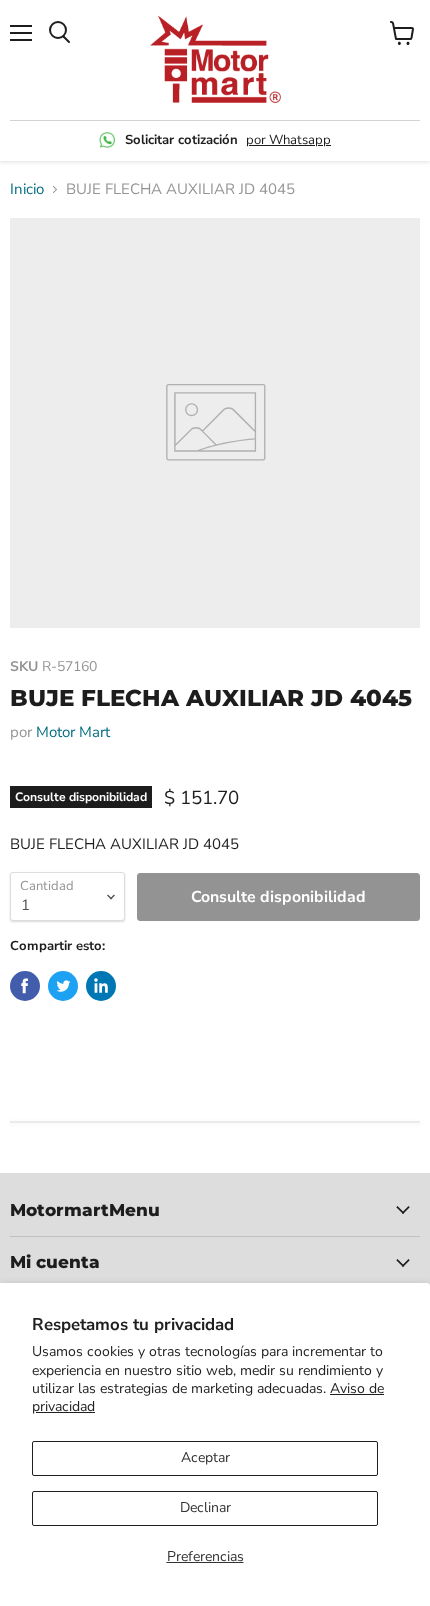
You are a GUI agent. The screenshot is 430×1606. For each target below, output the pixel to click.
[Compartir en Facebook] (25, 986)
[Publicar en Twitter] (63, 986)
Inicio (27, 189)
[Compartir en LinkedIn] (101, 986)
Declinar (205, 1507)
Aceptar (205, 1457)
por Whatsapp (288, 140)
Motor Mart (73, 732)
